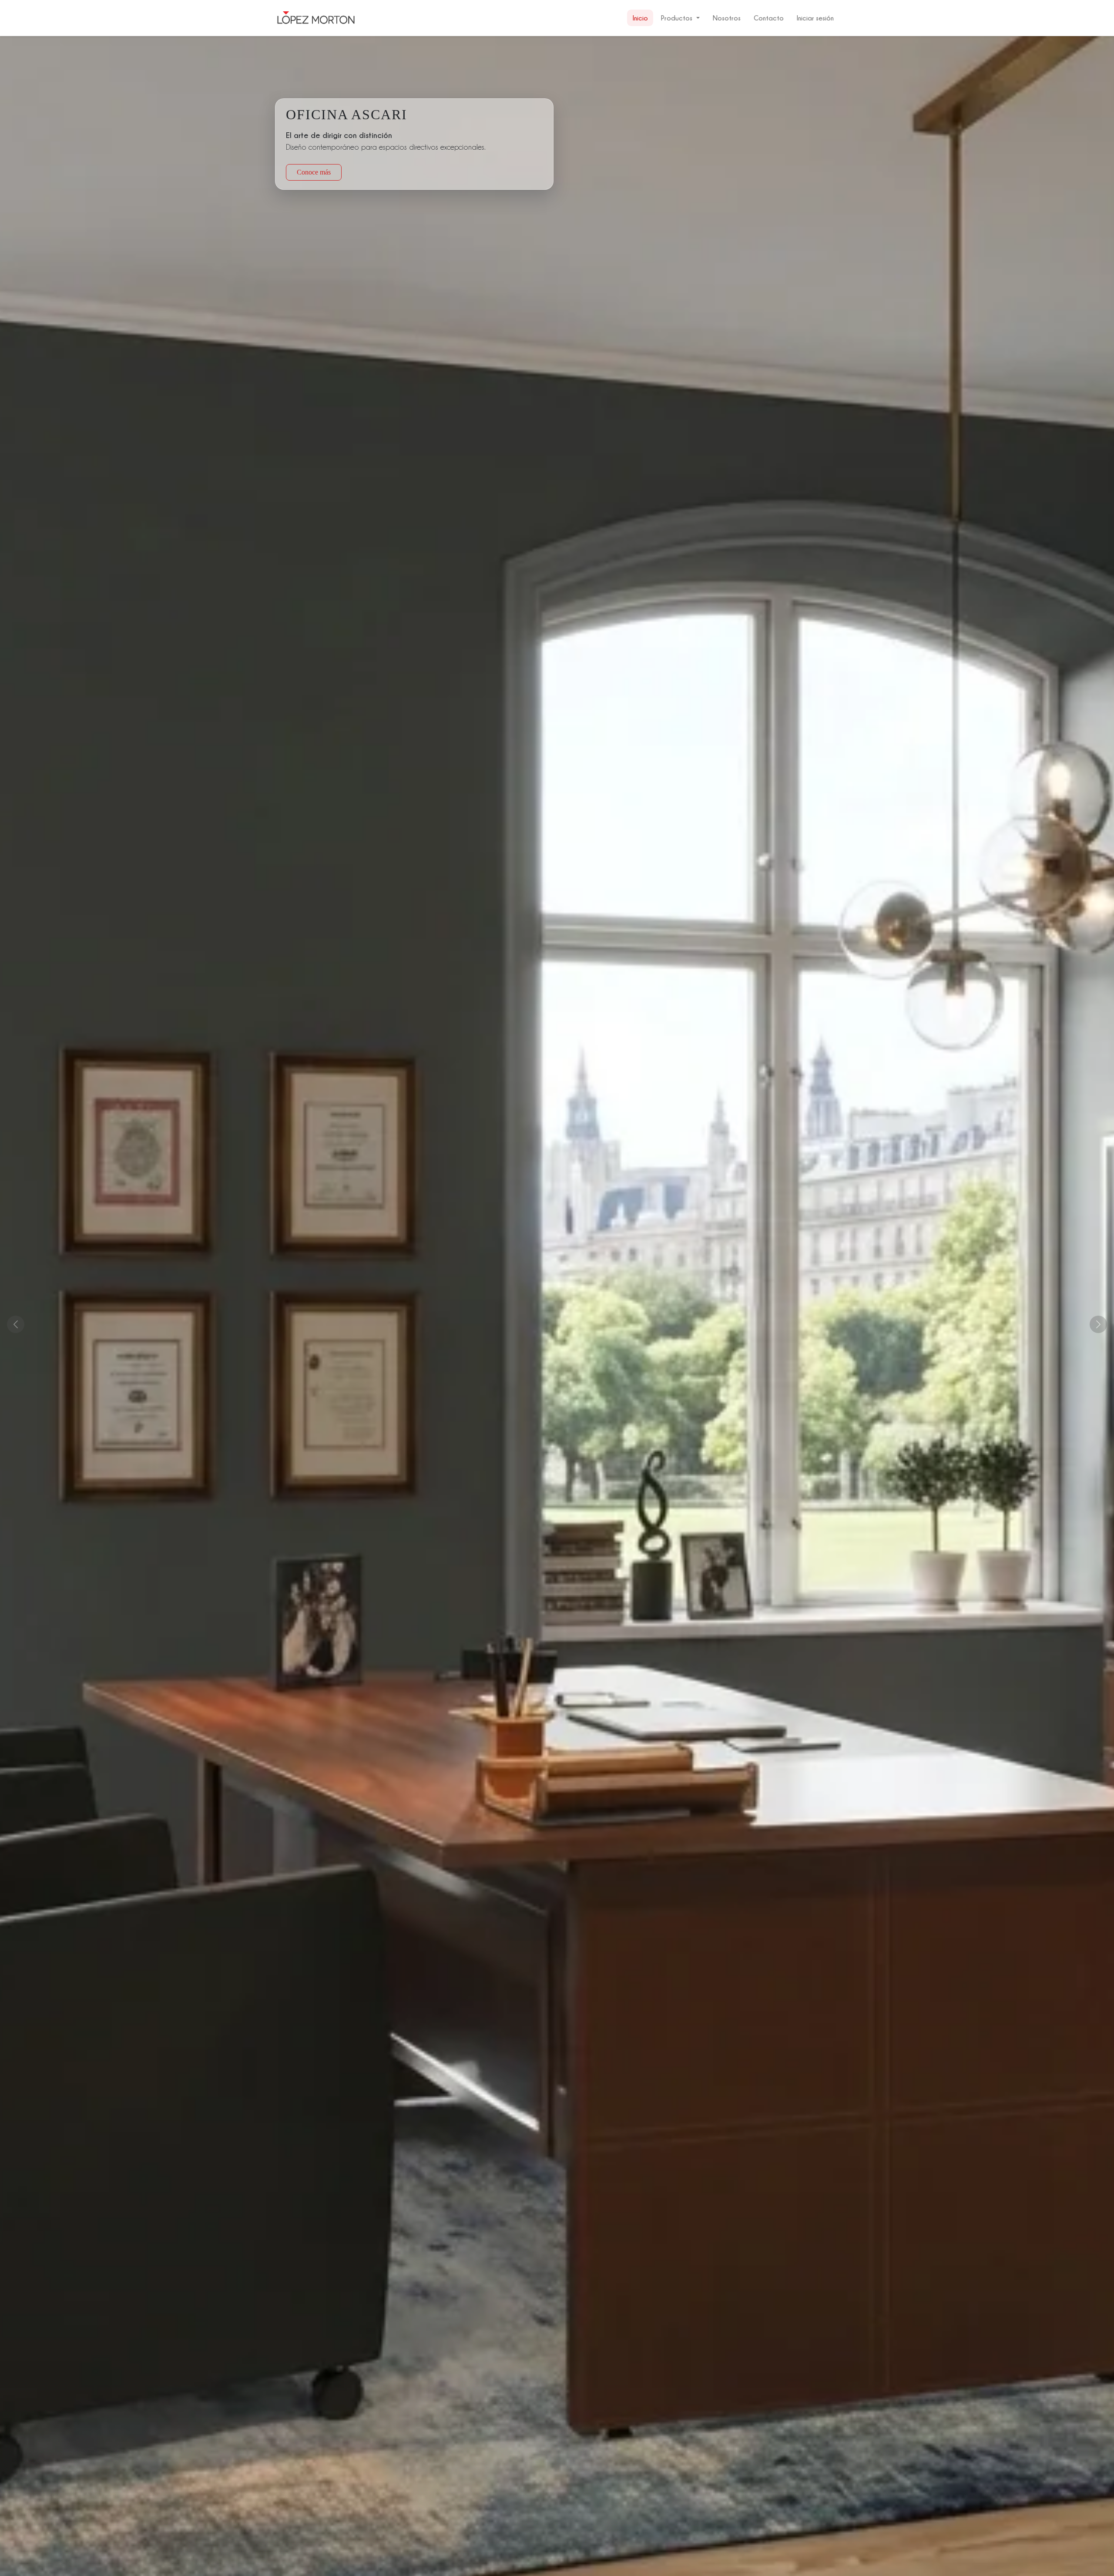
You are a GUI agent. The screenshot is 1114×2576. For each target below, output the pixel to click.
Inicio (640, 18)
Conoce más (314, 172)
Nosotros (727, 18)
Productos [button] (677, 18)
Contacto (769, 18)
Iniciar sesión (815, 18)
